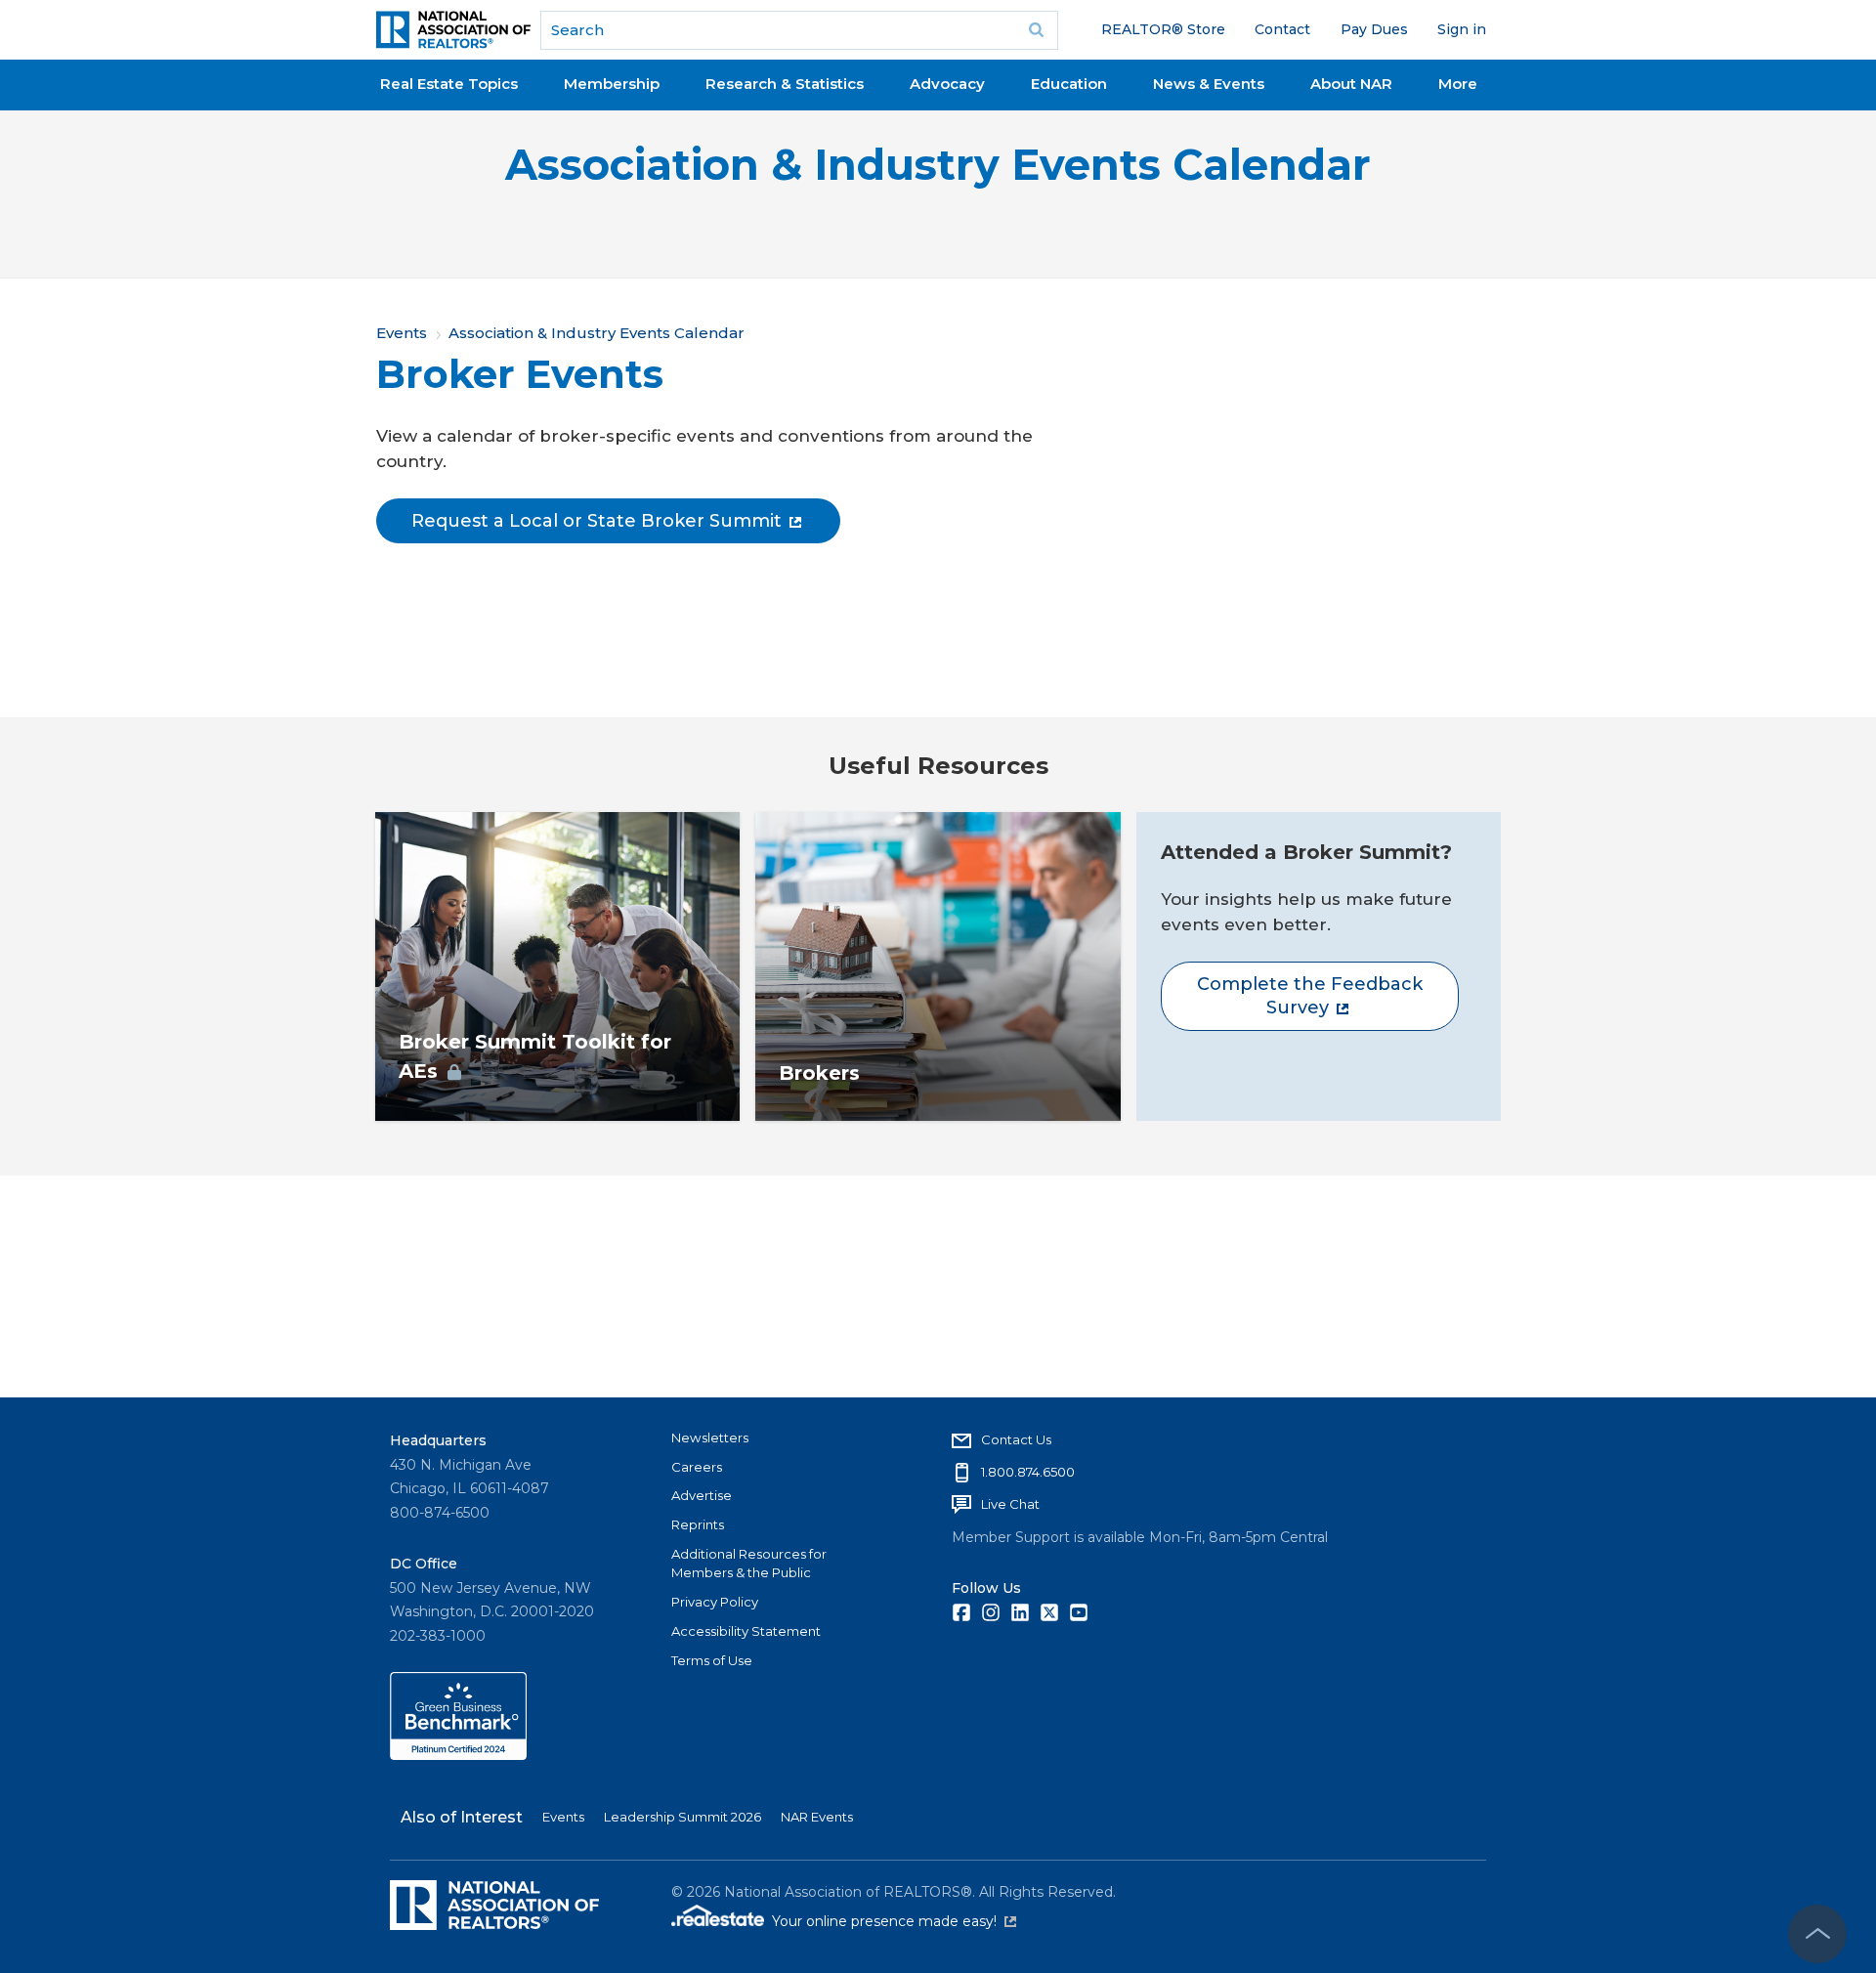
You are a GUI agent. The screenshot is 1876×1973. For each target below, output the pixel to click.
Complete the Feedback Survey (1310, 996)
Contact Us (1016, 1439)
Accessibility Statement (746, 1631)
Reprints (698, 1524)
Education (1069, 84)
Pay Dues (1374, 29)
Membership (612, 84)
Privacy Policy (715, 1602)
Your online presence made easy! (894, 1921)
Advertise (702, 1495)
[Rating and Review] (458, 1755)
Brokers (819, 1073)
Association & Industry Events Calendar (938, 165)
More (1458, 84)
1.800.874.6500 (1028, 1472)
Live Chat (1010, 1504)
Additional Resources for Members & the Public (749, 1564)
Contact (1282, 29)
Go (1037, 30)
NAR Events (817, 1817)
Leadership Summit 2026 (682, 1817)
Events (402, 333)
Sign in (1462, 29)
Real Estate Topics (449, 84)
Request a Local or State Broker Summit (597, 521)
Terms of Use (712, 1660)
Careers (697, 1467)
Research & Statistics (785, 84)
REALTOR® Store (1163, 29)
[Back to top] (1817, 1934)
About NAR (1351, 84)
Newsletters (710, 1437)
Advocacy (947, 84)
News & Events (1209, 84)
